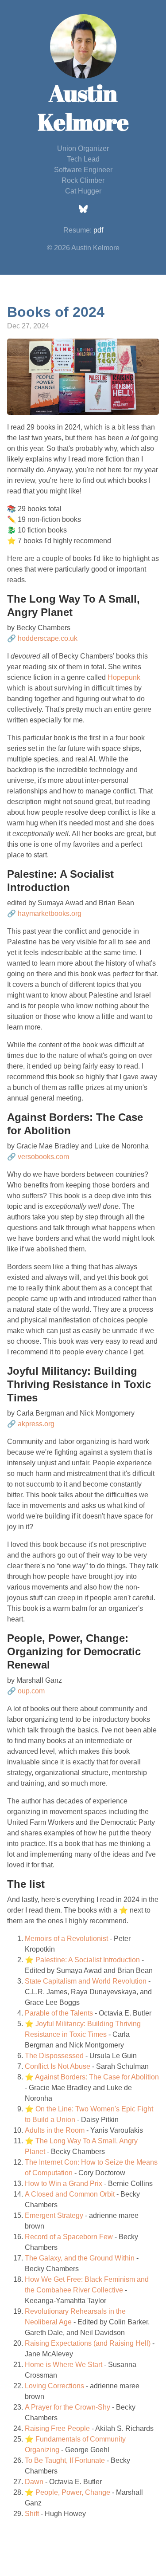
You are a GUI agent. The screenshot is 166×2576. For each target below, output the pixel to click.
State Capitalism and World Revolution (86, 1981)
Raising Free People (57, 2428)
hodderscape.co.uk (48, 638)
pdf (98, 230)
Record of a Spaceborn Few (69, 2237)
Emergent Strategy (54, 2215)
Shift (32, 2514)
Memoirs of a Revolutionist (66, 1939)
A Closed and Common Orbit (70, 2194)
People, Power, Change (73, 2492)
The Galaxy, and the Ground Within (80, 2258)
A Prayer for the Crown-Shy (68, 2407)
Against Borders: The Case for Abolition (97, 2077)
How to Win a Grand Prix (64, 2183)
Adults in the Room (55, 2130)
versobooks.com (43, 1157)
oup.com (31, 1691)
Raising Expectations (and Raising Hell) (88, 2343)
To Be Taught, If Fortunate (65, 2460)
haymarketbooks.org (50, 913)
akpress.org (36, 1424)
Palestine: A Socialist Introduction (88, 1960)
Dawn (34, 2482)
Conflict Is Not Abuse (58, 2066)
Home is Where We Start (64, 2365)
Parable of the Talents (59, 2013)
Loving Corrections (54, 2386)
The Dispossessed (54, 2056)
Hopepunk (124, 677)
